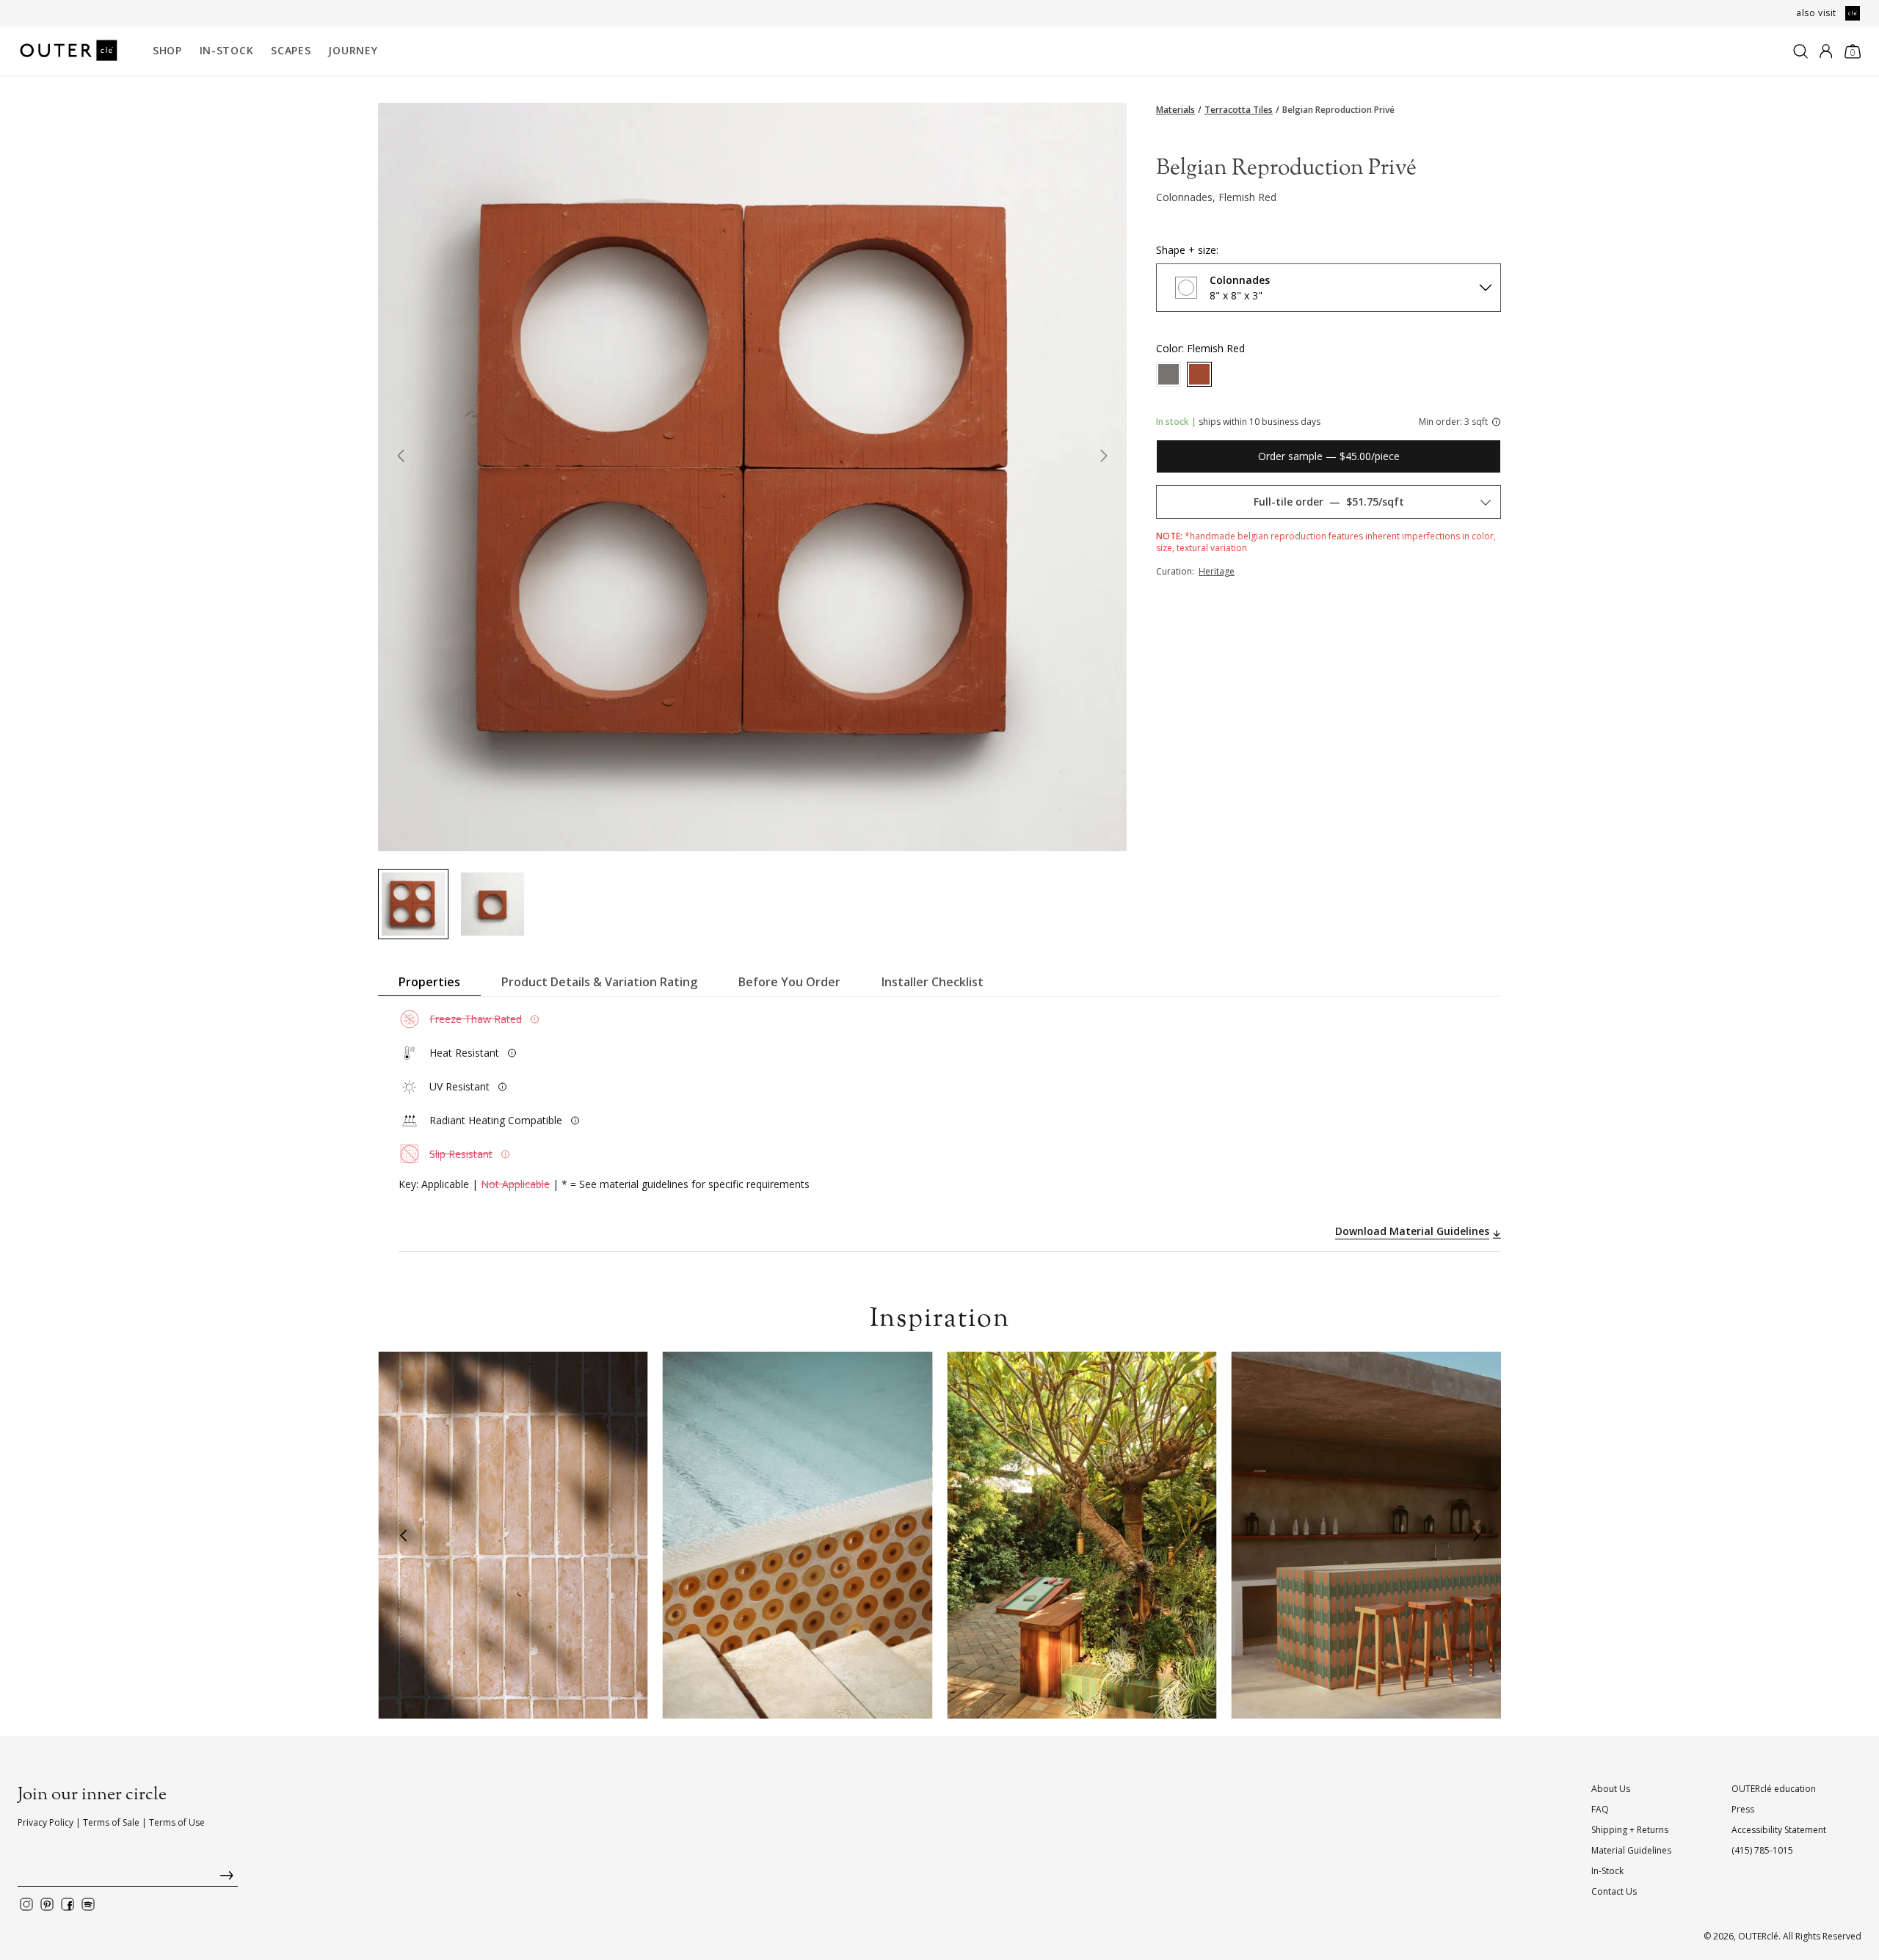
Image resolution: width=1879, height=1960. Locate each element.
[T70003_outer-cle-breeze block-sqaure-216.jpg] (493, 904)
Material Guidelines (1631, 1850)
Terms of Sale (111, 1822)
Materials (1175, 110)
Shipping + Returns (1630, 1830)
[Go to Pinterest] (47, 1904)
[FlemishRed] (1199, 374)
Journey (353, 50)
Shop (167, 50)
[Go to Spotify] (88, 1904)
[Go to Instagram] (26, 1904)
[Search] (1800, 51)
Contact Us (1614, 1891)
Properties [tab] (429, 982)
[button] (403, 1535)
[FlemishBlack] (1169, 374)
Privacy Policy (46, 1822)
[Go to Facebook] (68, 1904)
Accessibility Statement (1779, 1830)
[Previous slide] (400, 459)
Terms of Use (177, 1822)
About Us (1611, 1789)
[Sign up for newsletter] (128, 1879)
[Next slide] (1104, 459)
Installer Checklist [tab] (933, 982)
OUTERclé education (1774, 1789)
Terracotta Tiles (1239, 110)
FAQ (1600, 1809)
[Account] (1826, 51)
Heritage (1217, 571)
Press (1743, 1809)
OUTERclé (1758, 1936)
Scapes (291, 50)
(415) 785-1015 (1762, 1850)
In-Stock (227, 50)
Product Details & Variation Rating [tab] (599, 982)
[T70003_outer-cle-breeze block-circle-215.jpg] (413, 904)
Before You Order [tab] (789, 982)
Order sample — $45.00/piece (1329, 456)
